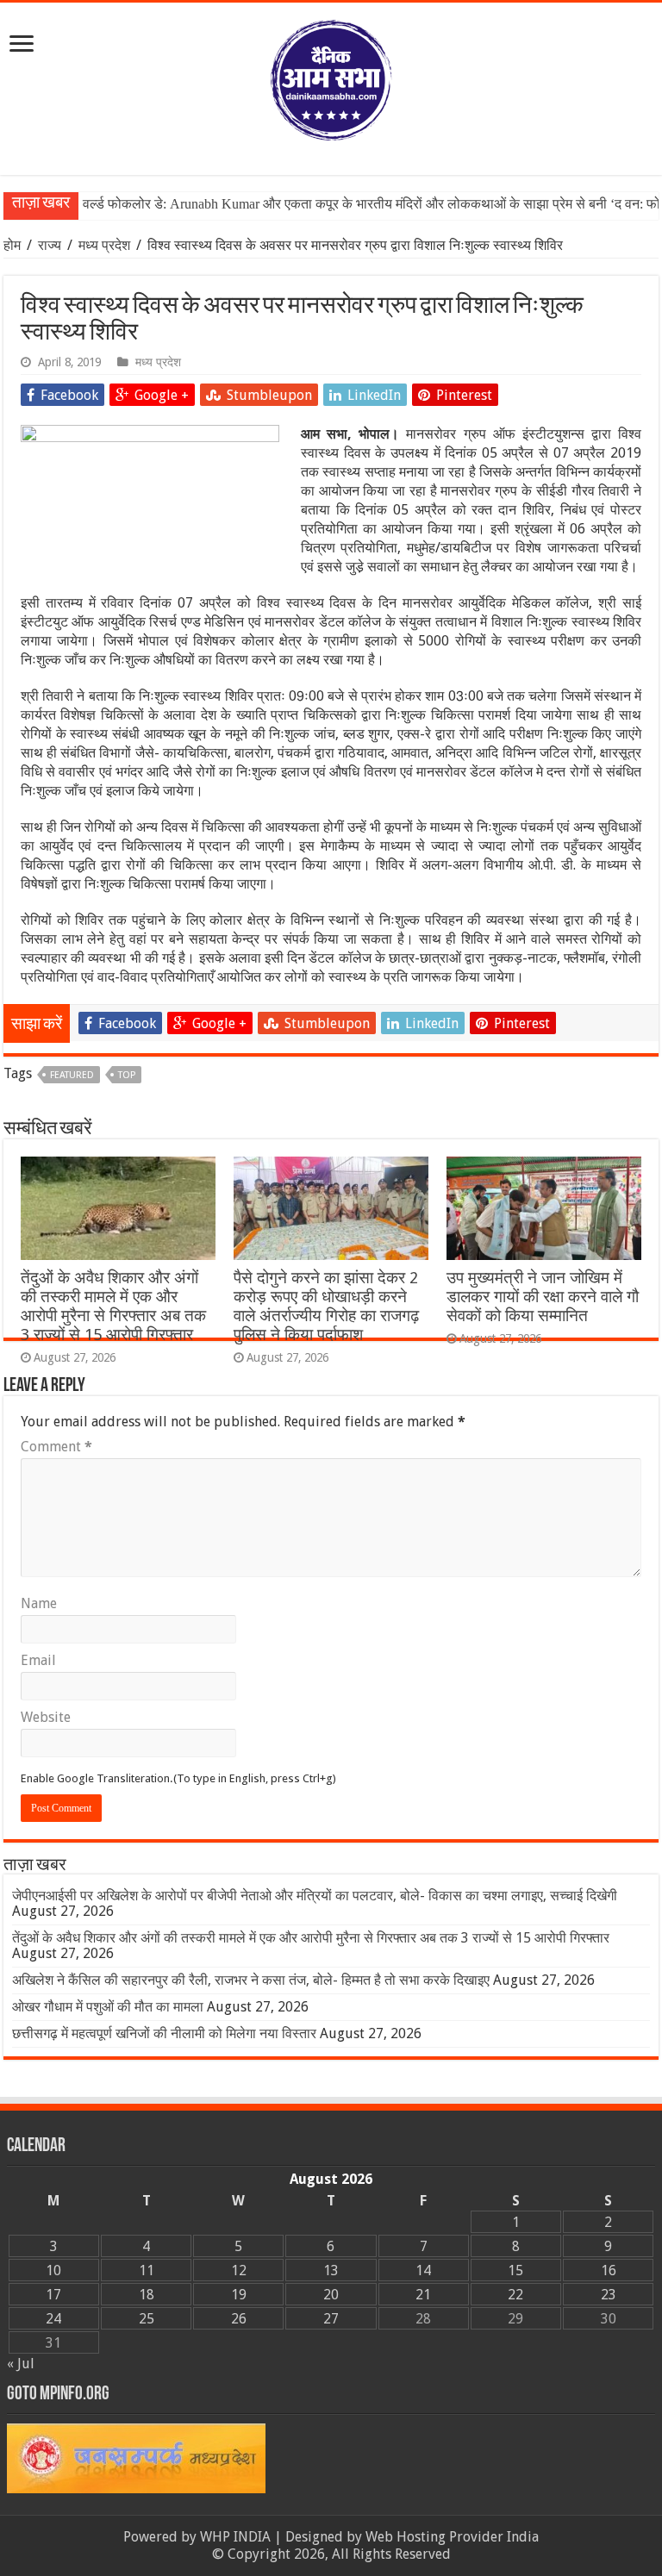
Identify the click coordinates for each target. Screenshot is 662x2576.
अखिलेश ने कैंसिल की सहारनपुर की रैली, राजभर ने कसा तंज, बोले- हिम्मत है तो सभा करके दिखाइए (251, 1980)
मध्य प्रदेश (104, 245)
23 (609, 2295)
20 (331, 2295)
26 (239, 2319)
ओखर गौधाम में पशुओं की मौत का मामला (108, 2007)
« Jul (21, 2364)
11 (147, 2270)
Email (38, 1660)
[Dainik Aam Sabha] (331, 77)
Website (46, 1717)
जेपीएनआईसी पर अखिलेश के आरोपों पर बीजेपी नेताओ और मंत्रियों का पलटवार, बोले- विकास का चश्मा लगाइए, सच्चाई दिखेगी (315, 1896)
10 (53, 2270)
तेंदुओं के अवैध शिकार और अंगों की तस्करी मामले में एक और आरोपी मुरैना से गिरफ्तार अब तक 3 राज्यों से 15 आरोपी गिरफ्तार (113, 1306)
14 (423, 2270)
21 (423, 2295)
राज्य (50, 245)
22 (515, 2295)
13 (331, 2270)
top (127, 1075)
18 (147, 2295)
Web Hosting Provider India (452, 2537)
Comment (56, 1447)
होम (14, 245)
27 (331, 2319)
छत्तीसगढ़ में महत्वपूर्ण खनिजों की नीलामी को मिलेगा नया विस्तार (164, 2033)
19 (239, 2295)
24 (53, 2319)
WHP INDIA (235, 2537)
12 (239, 2270)
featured (72, 1075)
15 (515, 2270)
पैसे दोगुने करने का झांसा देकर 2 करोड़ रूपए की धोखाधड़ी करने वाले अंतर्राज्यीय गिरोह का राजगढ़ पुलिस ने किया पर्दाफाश (326, 1306)
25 (147, 2319)
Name (39, 1603)
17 (53, 2295)
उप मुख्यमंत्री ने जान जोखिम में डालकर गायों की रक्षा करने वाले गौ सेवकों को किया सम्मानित (543, 1297)
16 (609, 2270)
